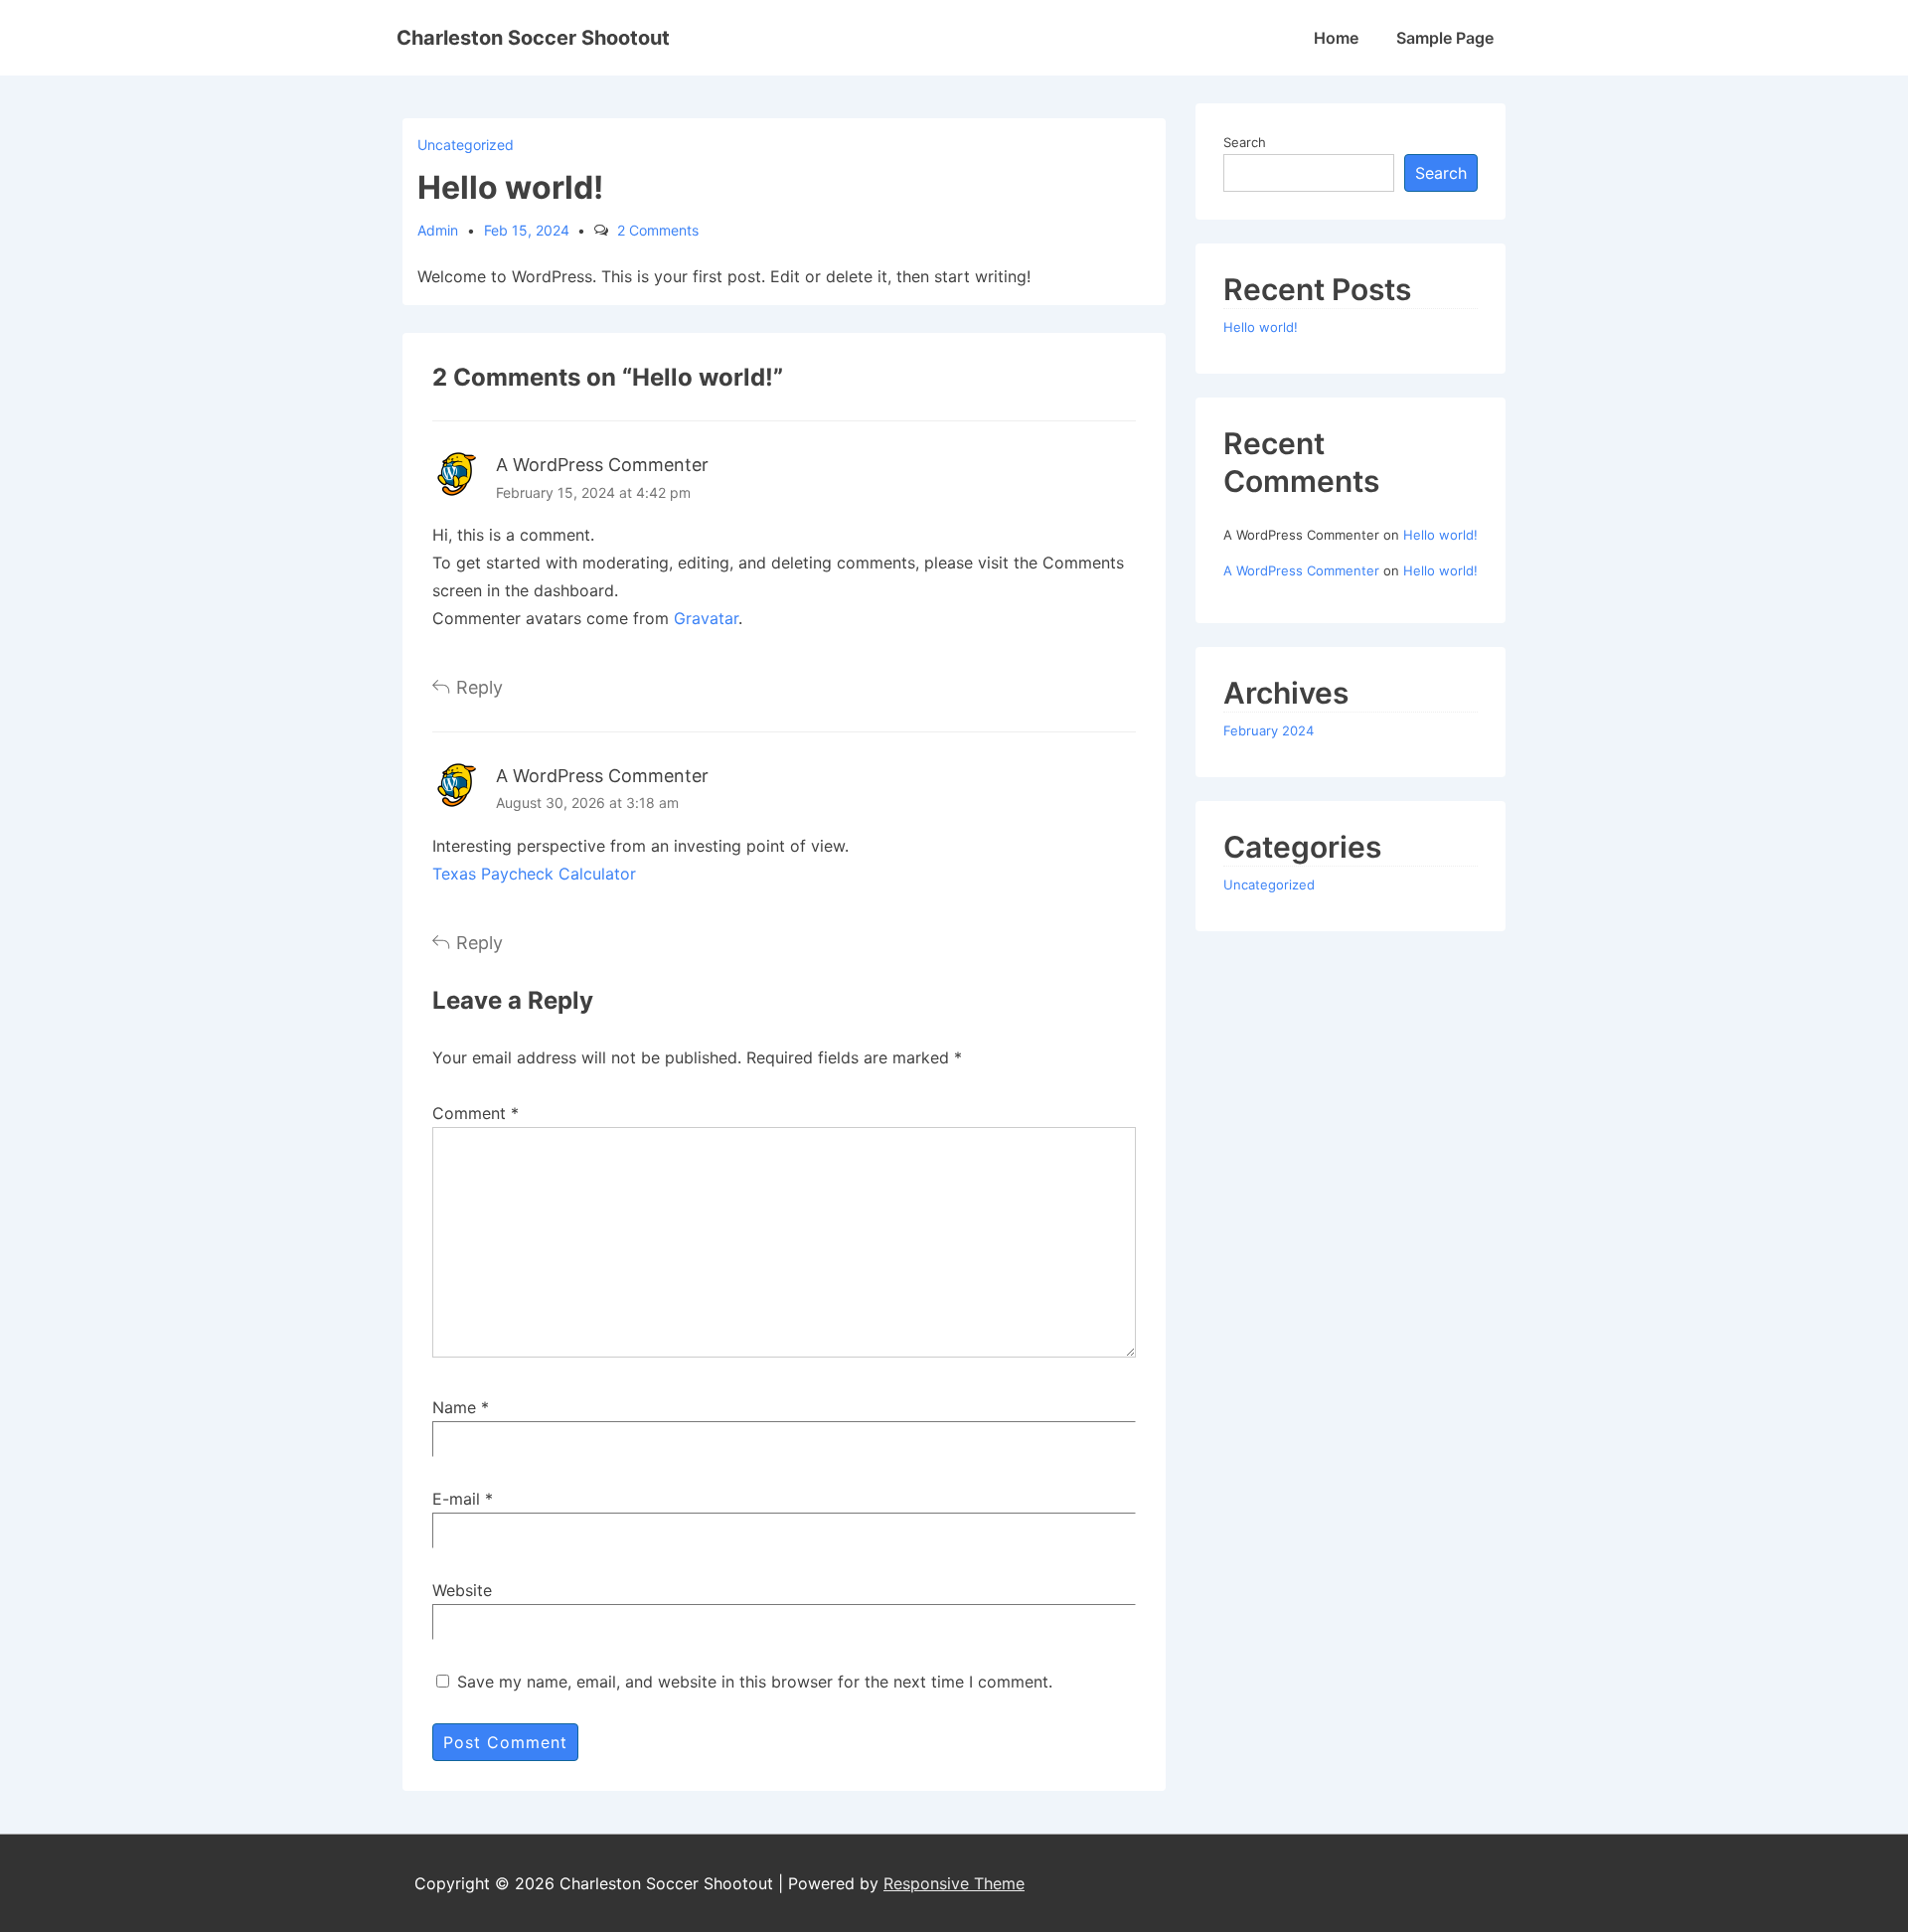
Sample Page (1445, 38)
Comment (476, 1113)
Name (454, 1407)
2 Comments (658, 230)
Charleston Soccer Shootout (533, 38)
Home (1336, 38)
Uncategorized (466, 145)
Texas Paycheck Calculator (534, 874)
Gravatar (706, 618)
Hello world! (1261, 327)
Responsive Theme (954, 1883)
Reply (479, 687)
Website (462, 1590)
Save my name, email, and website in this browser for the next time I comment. (755, 1682)
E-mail (456, 1499)
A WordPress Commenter (602, 465)
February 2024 (1269, 730)
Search (1245, 142)
